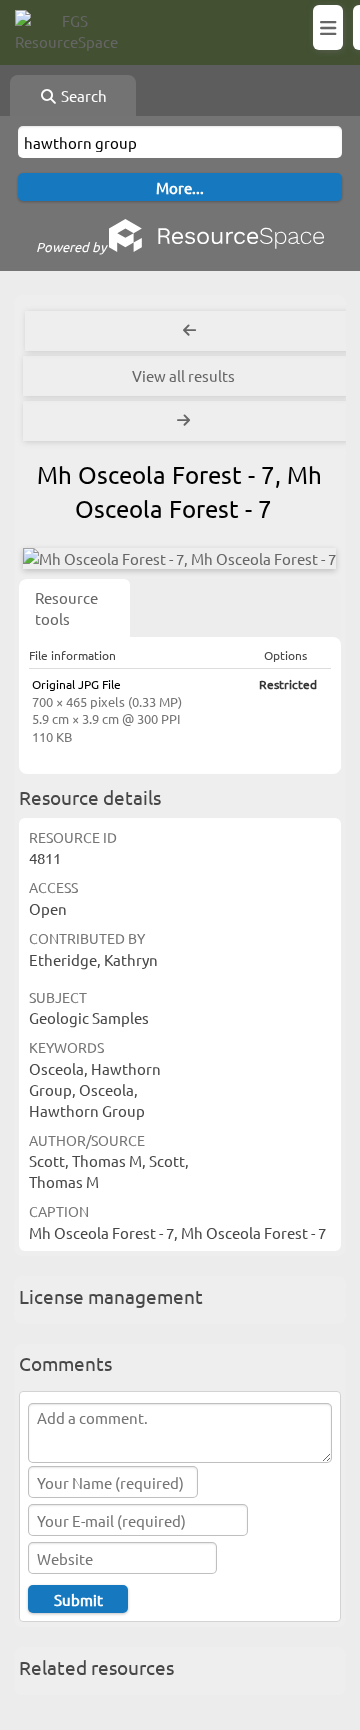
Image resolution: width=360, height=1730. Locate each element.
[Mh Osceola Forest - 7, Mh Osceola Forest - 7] (179, 558)
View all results (183, 375)
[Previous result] (190, 331)
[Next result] (186, 421)
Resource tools (66, 608)
